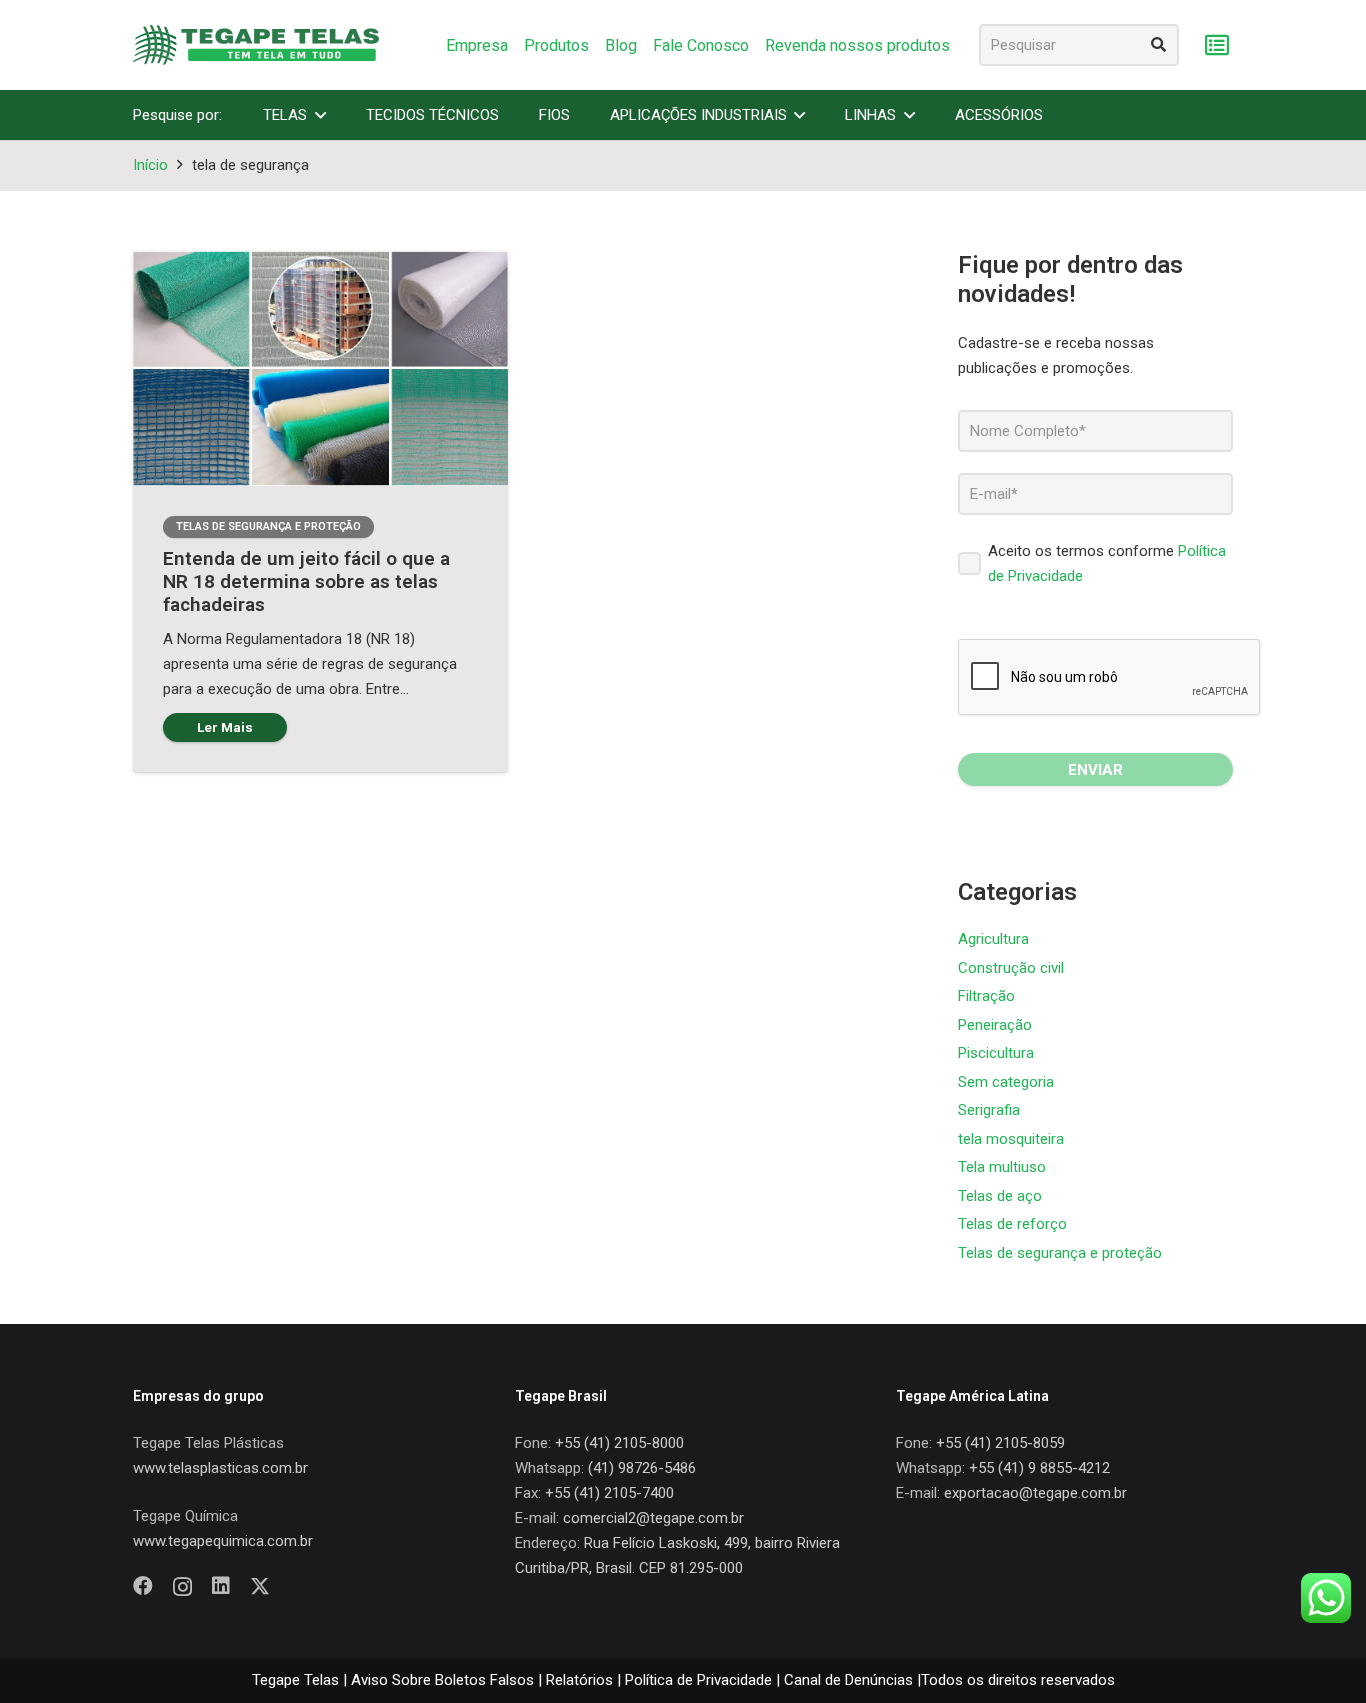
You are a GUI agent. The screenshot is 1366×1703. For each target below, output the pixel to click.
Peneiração (995, 1025)
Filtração (986, 996)
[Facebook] (143, 1586)
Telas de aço (1000, 1196)
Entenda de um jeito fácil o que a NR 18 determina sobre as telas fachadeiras (306, 581)
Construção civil (1011, 968)
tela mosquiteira (1011, 1139)
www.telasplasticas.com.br (220, 1468)
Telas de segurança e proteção (1060, 1253)
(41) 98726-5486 (642, 1468)
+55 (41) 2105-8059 (1000, 1443)
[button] (320, 115)
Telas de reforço (1012, 1224)
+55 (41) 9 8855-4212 (1039, 1468)
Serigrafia (989, 1110)
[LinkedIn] (221, 1586)
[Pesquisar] (1158, 45)
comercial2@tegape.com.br (653, 1518)
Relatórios (579, 1680)
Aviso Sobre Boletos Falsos (442, 1680)
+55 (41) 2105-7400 (609, 1493)
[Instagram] (182, 1587)
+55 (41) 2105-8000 (619, 1443)
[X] (260, 1586)
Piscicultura (996, 1053)
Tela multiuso (1002, 1167)
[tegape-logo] (256, 45)
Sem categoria (1006, 1082)
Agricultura (993, 939)
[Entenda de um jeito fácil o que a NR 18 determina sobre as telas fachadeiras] (320, 368)
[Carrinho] (1216, 45)
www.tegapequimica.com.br (223, 1541)
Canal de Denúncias (848, 1680)
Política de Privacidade (698, 1680)
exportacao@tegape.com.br (1035, 1493)
